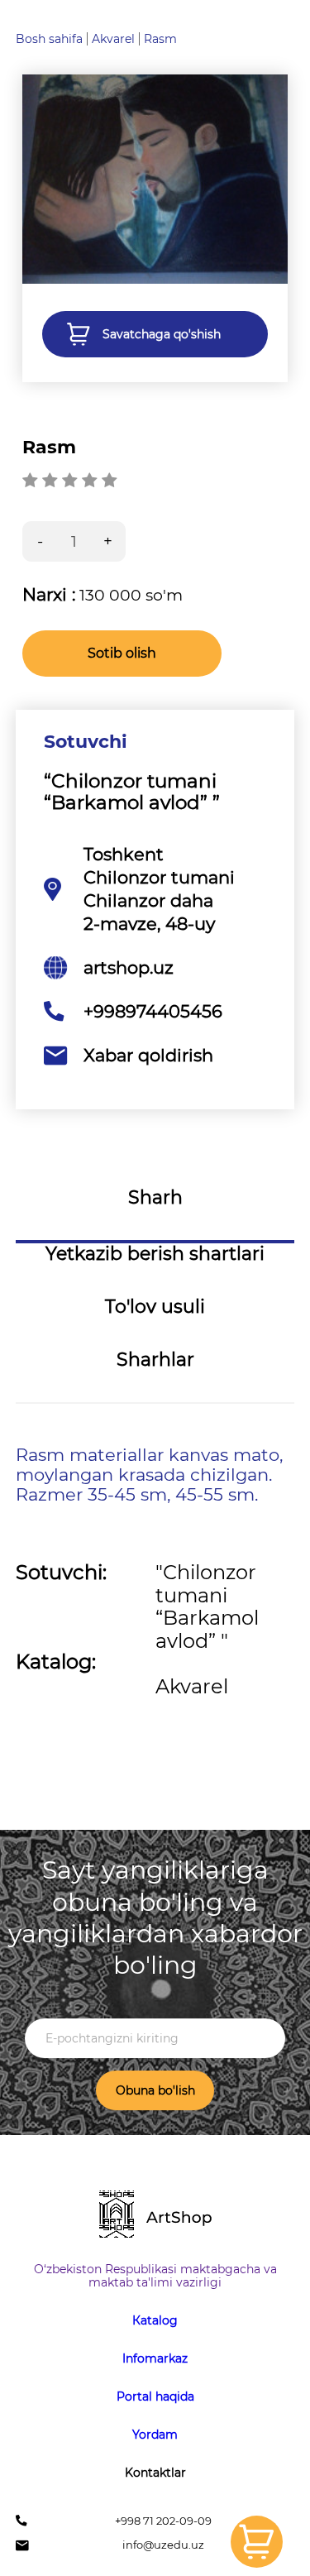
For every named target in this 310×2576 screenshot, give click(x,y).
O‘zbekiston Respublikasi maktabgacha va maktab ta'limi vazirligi (155, 2276)
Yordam (155, 2435)
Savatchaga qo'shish (162, 334)
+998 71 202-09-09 (163, 2521)
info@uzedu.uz (163, 2545)
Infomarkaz (155, 2358)
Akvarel (113, 39)
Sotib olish (122, 653)
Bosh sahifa (49, 39)
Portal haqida (155, 2396)
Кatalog (155, 2320)
